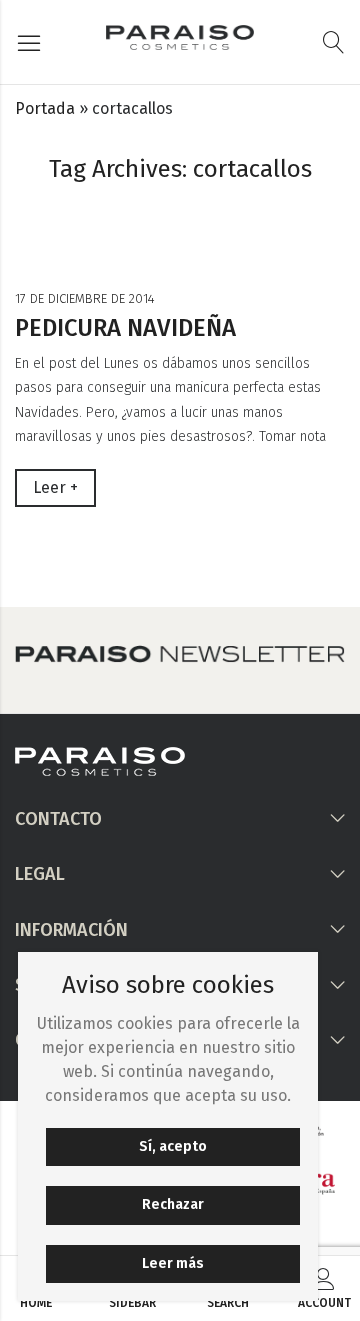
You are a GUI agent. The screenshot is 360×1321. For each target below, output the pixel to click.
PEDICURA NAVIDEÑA (125, 328)
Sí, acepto (173, 1146)
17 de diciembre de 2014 (85, 298)
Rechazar (173, 1204)
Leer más (173, 1263)
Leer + (55, 487)
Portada (45, 108)
